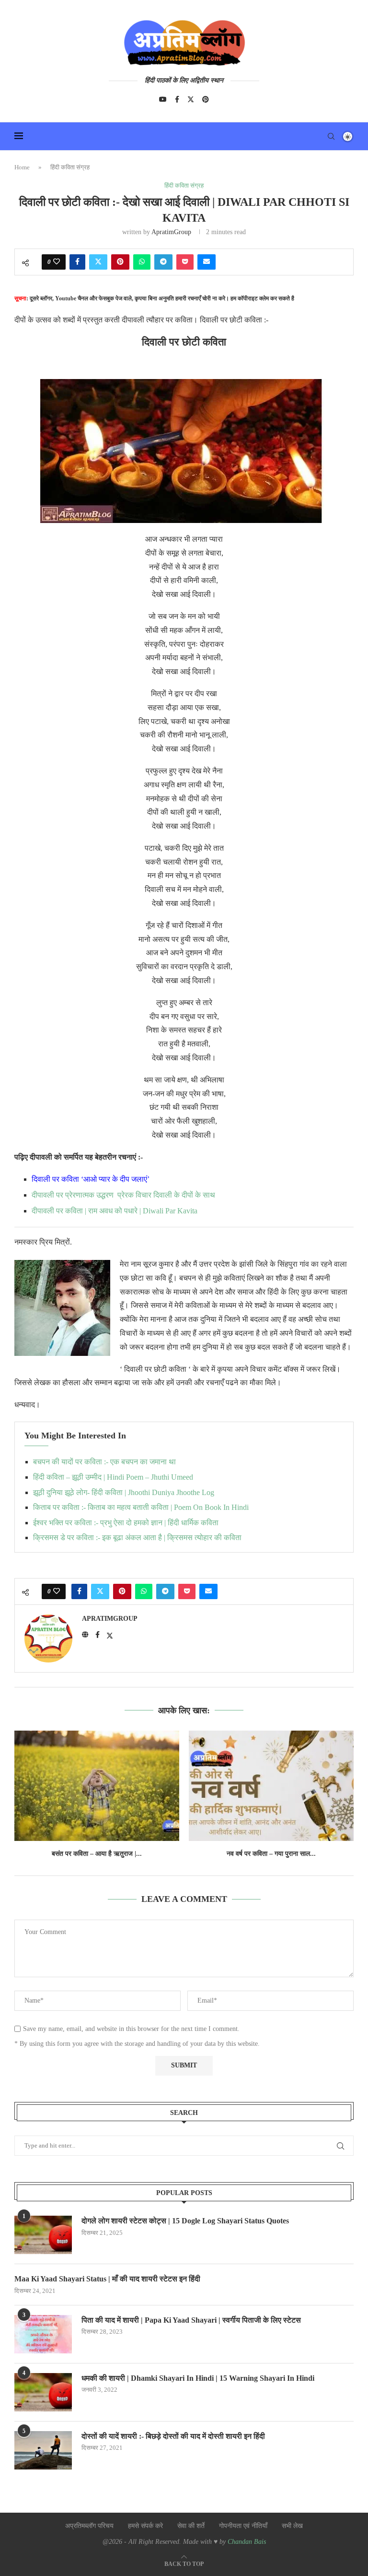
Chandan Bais (247, 2542)
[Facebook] (177, 99)
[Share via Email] (207, 262)
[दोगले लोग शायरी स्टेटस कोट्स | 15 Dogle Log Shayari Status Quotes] (43, 2235)
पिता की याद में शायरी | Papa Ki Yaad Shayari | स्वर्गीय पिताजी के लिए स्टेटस (191, 2320)
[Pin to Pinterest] (120, 262)
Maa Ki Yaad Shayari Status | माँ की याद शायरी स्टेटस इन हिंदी (107, 2279)
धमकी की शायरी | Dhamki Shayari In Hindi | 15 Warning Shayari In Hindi (198, 2378)
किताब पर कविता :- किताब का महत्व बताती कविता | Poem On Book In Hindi (141, 1507)
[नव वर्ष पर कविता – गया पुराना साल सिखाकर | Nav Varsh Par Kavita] (271, 1786)
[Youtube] (163, 99)
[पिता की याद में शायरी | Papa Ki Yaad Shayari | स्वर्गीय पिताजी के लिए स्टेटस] (43, 2334)
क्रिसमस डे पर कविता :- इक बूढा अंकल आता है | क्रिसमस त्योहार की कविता (137, 1537)
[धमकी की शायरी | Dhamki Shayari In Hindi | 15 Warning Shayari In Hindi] (43, 2392)
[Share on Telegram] (163, 262)
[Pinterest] (206, 99)
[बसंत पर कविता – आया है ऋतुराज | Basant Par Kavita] (97, 1786)
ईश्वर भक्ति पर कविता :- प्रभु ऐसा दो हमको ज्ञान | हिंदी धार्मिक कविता (126, 1523)
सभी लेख (292, 2526)
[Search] (331, 136)
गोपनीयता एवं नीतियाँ (243, 2526)
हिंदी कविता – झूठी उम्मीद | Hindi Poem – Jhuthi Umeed (113, 1477)
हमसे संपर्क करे (145, 2526)
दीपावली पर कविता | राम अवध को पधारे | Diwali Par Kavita (115, 1211)
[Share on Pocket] (185, 262)
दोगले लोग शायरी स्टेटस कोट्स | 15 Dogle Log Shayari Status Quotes (185, 2221)
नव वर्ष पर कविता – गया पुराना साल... (271, 1854)
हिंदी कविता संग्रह (70, 167)
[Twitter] (191, 99)
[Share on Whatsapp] (142, 262)
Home (22, 167)
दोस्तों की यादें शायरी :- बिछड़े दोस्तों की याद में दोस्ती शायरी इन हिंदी (173, 2436)
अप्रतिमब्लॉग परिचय (89, 2526)
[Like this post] (57, 262)
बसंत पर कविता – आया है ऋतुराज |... (97, 1854)
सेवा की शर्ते (191, 2526)
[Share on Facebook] (77, 262)
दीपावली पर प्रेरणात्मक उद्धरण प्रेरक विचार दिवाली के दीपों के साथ (123, 1195)
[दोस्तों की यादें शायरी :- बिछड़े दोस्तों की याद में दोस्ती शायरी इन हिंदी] (43, 2450)
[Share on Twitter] (98, 262)
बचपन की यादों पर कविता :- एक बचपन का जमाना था (104, 1462)
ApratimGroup (171, 232)
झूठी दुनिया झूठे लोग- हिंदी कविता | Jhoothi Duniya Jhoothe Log (124, 1492)
